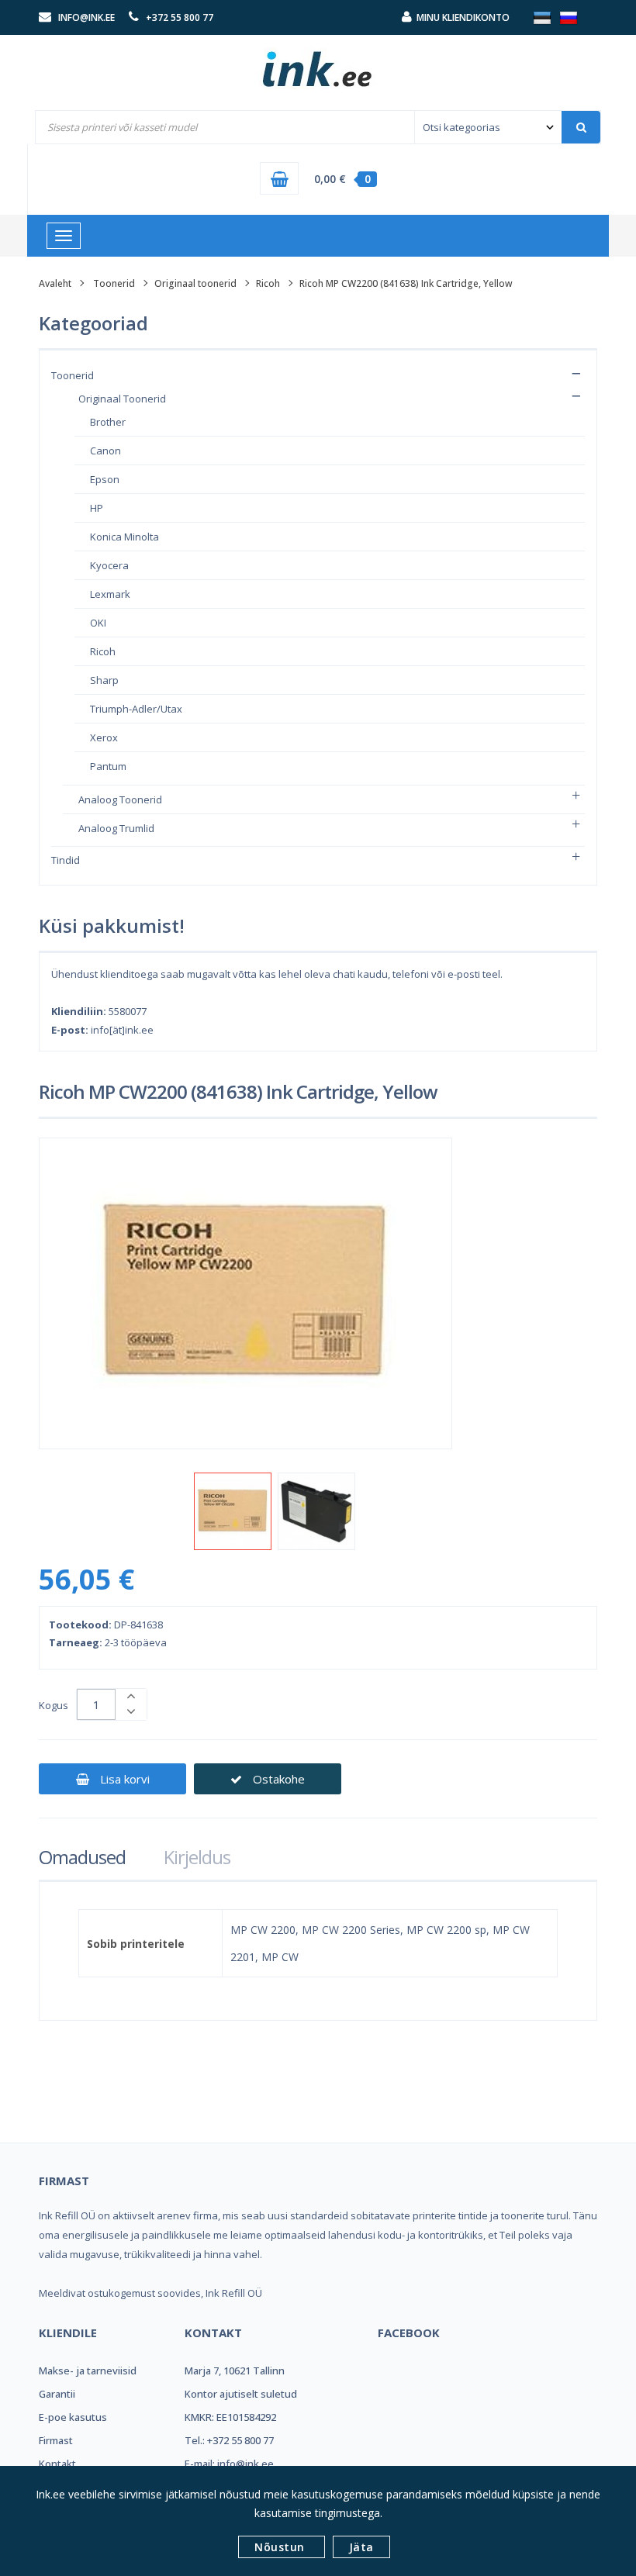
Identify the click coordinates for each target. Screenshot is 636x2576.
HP (97, 508)
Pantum (108, 766)
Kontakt (57, 2464)
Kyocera (109, 565)
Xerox (104, 737)
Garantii (57, 2394)
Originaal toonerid (195, 283)
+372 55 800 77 (180, 17)
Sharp (104, 680)
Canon (105, 451)
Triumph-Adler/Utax (136, 709)
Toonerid (114, 283)
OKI (98, 623)
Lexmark (110, 594)
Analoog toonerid (120, 799)
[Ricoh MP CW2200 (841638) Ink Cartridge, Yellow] (233, 1511)
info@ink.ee (86, 17)
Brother (108, 422)
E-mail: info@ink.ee (229, 2464)
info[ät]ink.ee (122, 1030)
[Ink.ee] (318, 62)
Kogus (54, 1705)
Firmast (56, 2440)
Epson (105, 479)
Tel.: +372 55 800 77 (229, 2440)
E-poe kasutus (73, 2417)
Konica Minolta (124, 537)
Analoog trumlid (116, 828)
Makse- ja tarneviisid (88, 2371)
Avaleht (55, 283)
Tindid (66, 860)
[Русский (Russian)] (569, 17)
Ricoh (268, 283)
